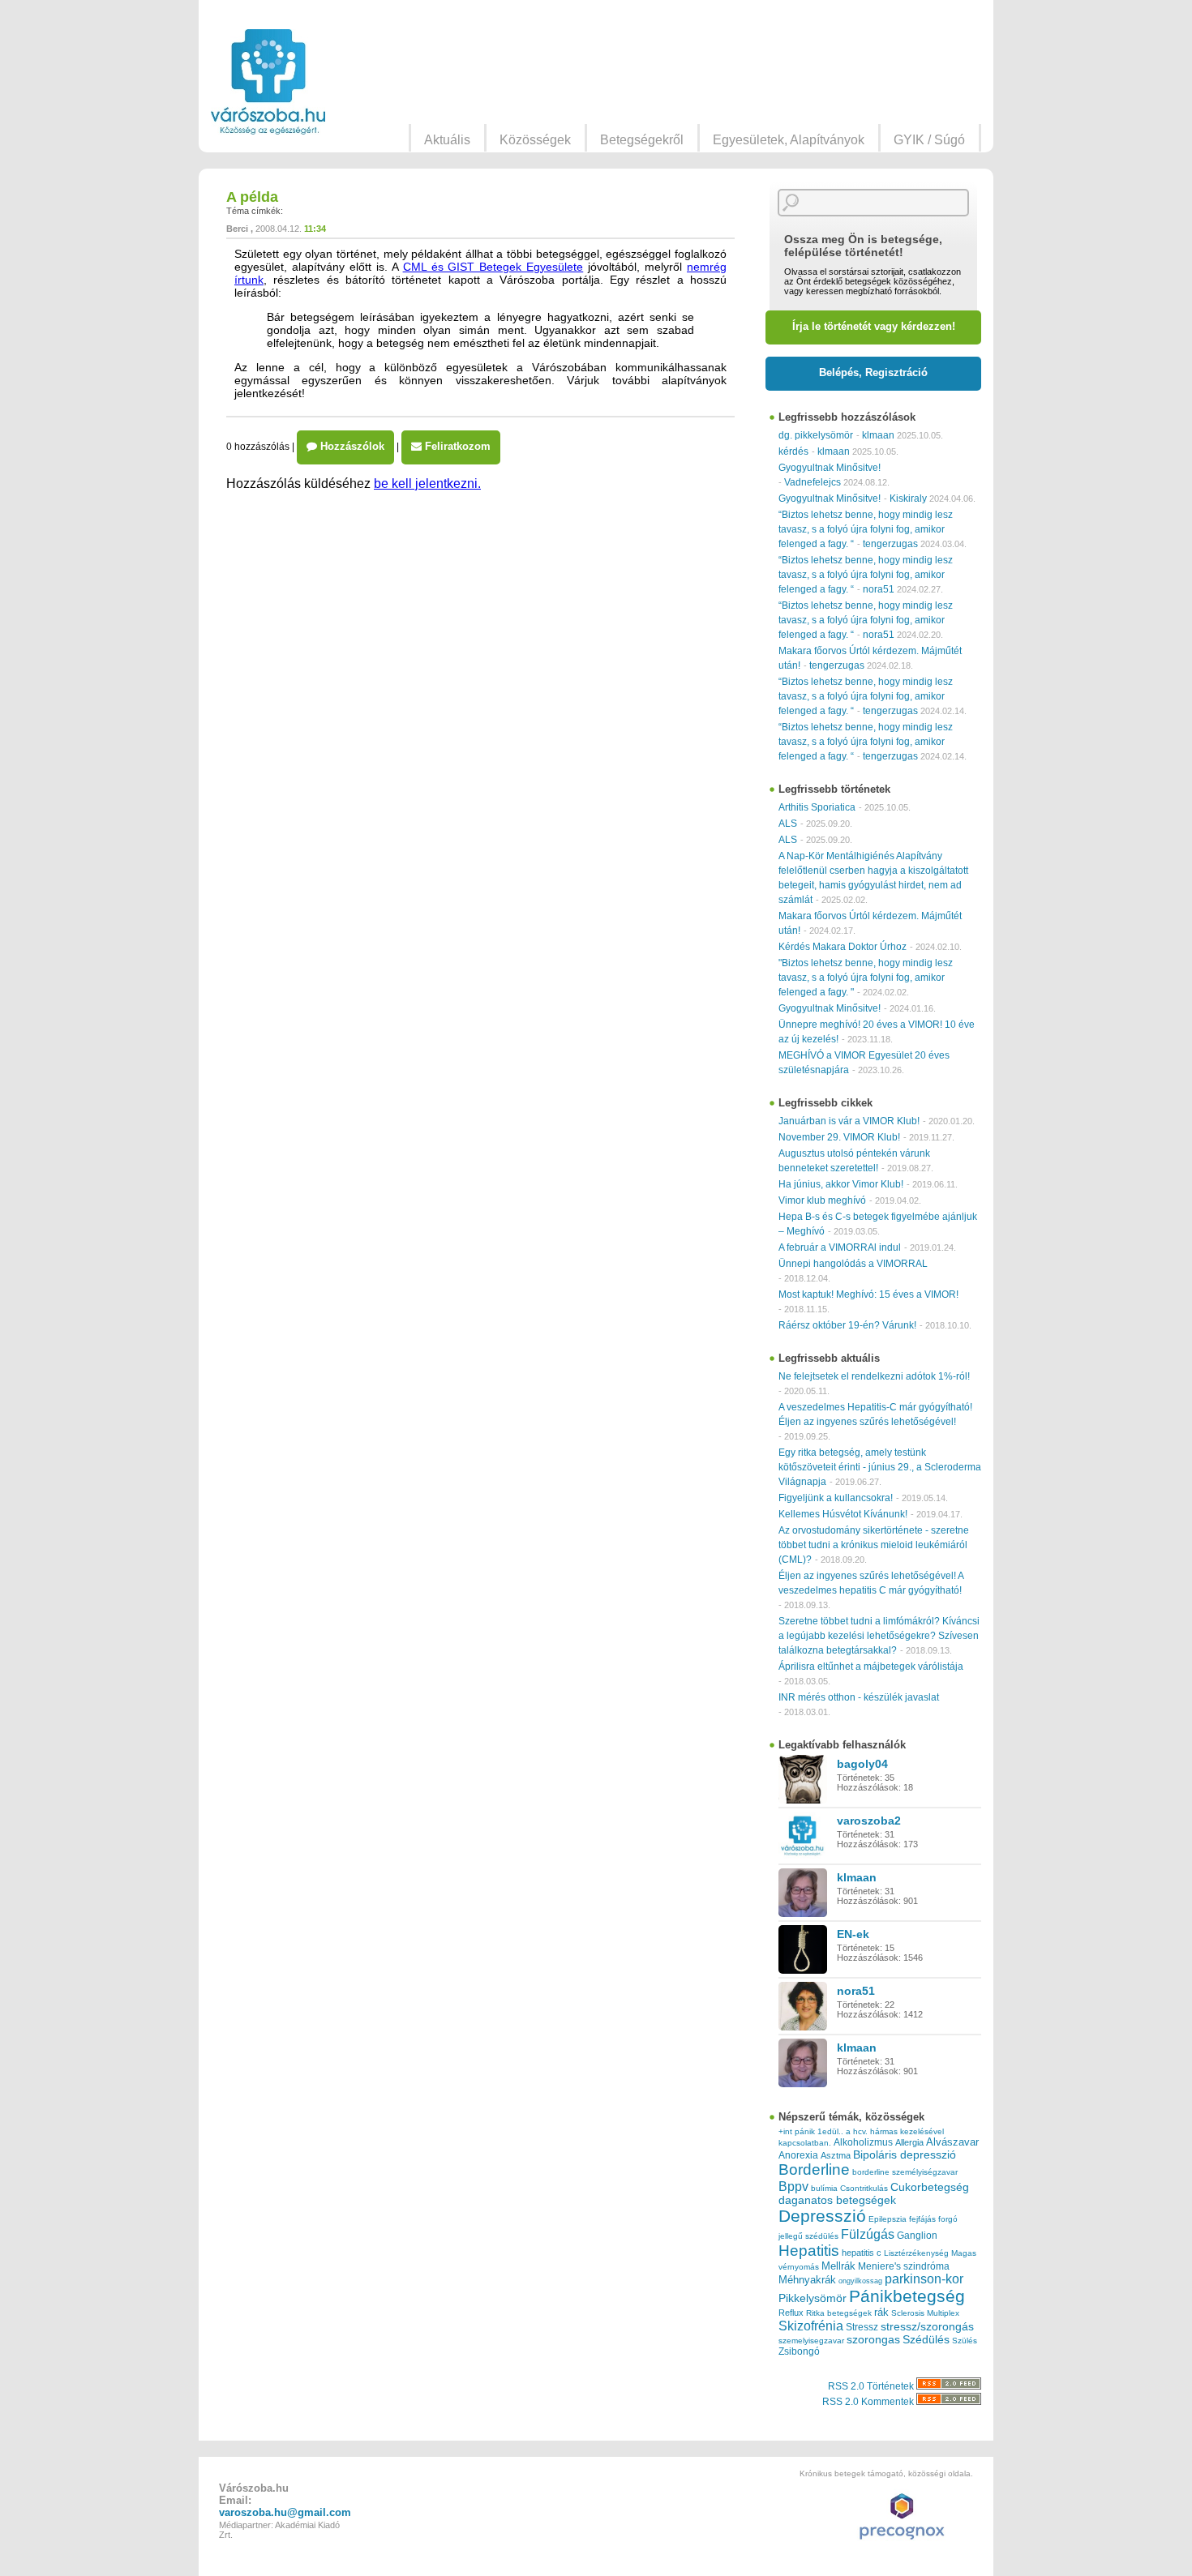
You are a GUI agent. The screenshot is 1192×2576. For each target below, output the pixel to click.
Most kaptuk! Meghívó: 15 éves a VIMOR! (868, 1294)
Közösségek (535, 140)
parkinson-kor (924, 2279)
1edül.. (830, 2131)
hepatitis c (862, 2253)
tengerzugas (890, 544)
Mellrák (838, 2266)
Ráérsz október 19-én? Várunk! (847, 1325)
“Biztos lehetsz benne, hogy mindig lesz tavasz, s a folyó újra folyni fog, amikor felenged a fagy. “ (866, 529)
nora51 (879, 589)
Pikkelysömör (813, 2298)
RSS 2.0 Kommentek (869, 2402)
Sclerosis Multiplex (925, 2313)
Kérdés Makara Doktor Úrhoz (843, 947)
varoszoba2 (869, 1821)
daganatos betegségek (837, 2200)
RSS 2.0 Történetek (872, 2386)
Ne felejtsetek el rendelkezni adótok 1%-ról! (874, 1376)
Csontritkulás (864, 2188)
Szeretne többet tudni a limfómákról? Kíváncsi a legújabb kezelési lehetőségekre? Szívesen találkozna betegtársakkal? (879, 1636)
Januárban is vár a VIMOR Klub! (849, 1121)
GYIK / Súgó (929, 140)
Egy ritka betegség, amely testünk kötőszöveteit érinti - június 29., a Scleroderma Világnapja (880, 1467)
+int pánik (797, 2131)
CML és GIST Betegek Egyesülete (493, 267)
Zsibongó (799, 2351)
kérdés (793, 451)
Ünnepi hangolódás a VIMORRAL (853, 1264)
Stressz (862, 2327)
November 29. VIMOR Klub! (839, 1137)
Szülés (965, 2341)
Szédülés (926, 2340)
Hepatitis (809, 2251)
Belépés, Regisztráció (873, 372)
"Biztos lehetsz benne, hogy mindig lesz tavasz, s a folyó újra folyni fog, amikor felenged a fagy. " (866, 978)
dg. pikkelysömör (816, 435)
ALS (788, 824)
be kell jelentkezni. (427, 484)
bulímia (824, 2188)
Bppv (793, 2186)
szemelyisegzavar (811, 2341)
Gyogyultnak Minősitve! (830, 468)
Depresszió (822, 2216)
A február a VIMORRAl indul (840, 1247)
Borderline (814, 2169)
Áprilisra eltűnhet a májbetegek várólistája (871, 1667)
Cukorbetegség (930, 2187)
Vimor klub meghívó (822, 1200)
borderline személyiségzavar (905, 2172)
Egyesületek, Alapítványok (789, 140)
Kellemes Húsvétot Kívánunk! (843, 1514)
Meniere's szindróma (904, 2266)
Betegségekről (642, 140)
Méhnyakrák (807, 2280)
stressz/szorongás (927, 2326)
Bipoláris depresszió (905, 2155)
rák (881, 2313)
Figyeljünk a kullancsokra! (836, 1498)
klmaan (878, 435)
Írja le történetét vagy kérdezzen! (874, 326)
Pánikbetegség (907, 2296)
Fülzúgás (868, 2234)
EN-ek (853, 1934)
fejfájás (922, 2219)
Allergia (909, 2142)
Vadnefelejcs (813, 482)
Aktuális (447, 140)
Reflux (791, 2313)
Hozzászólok (351, 446)
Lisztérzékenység (916, 2253)
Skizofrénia (811, 2326)
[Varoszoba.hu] (268, 82)
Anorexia (798, 2155)
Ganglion (917, 2236)
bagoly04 (862, 1764)
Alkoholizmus (863, 2142)
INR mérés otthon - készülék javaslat (859, 1697)
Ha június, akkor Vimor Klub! (841, 1184)
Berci (237, 229)
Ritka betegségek (839, 2313)
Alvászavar (952, 2142)
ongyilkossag (860, 2281)
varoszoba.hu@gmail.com (285, 2512)
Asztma (836, 2155)
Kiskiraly (908, 499)
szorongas (873, 2340)
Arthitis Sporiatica (817, 807)
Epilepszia (888, 2219)
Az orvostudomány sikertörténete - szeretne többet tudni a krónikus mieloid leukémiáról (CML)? (874, 1545)
